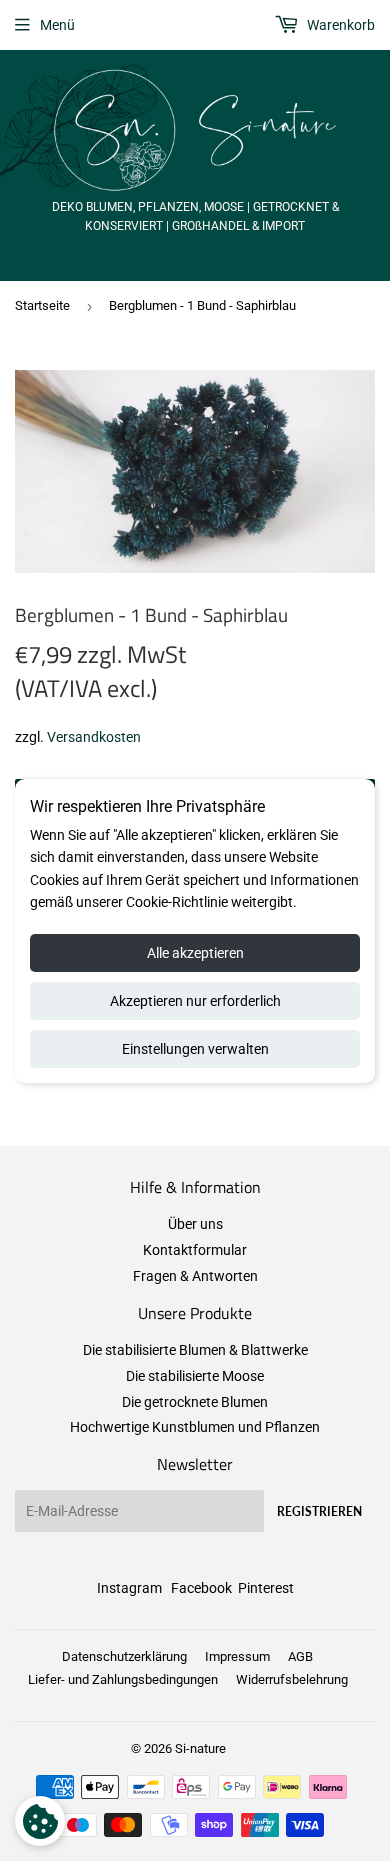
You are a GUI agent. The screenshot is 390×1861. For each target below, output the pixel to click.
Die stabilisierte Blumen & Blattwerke (195, 1350)
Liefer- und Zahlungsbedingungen (123, 1679)
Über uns (195, 1224)
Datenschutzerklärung (124, 1656)
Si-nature (200, 1748)
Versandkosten (94, 737)
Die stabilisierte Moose (195, 1376)
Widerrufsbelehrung (292, 1679)
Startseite (42, 305)
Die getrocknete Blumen (195, 1402)
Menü (57, 25)
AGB (300, 1656)
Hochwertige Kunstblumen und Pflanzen (195, 1427)
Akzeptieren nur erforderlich (195, 1001)
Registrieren (319, 1511)
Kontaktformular (195, 1250)
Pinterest (266, 1588)
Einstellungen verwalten (195, 1049)
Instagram (129, 1588)
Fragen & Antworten (195, 1276)
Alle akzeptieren (195, 953)
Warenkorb (339, 25)
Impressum (237, 1656)
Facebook (201, 1588)
